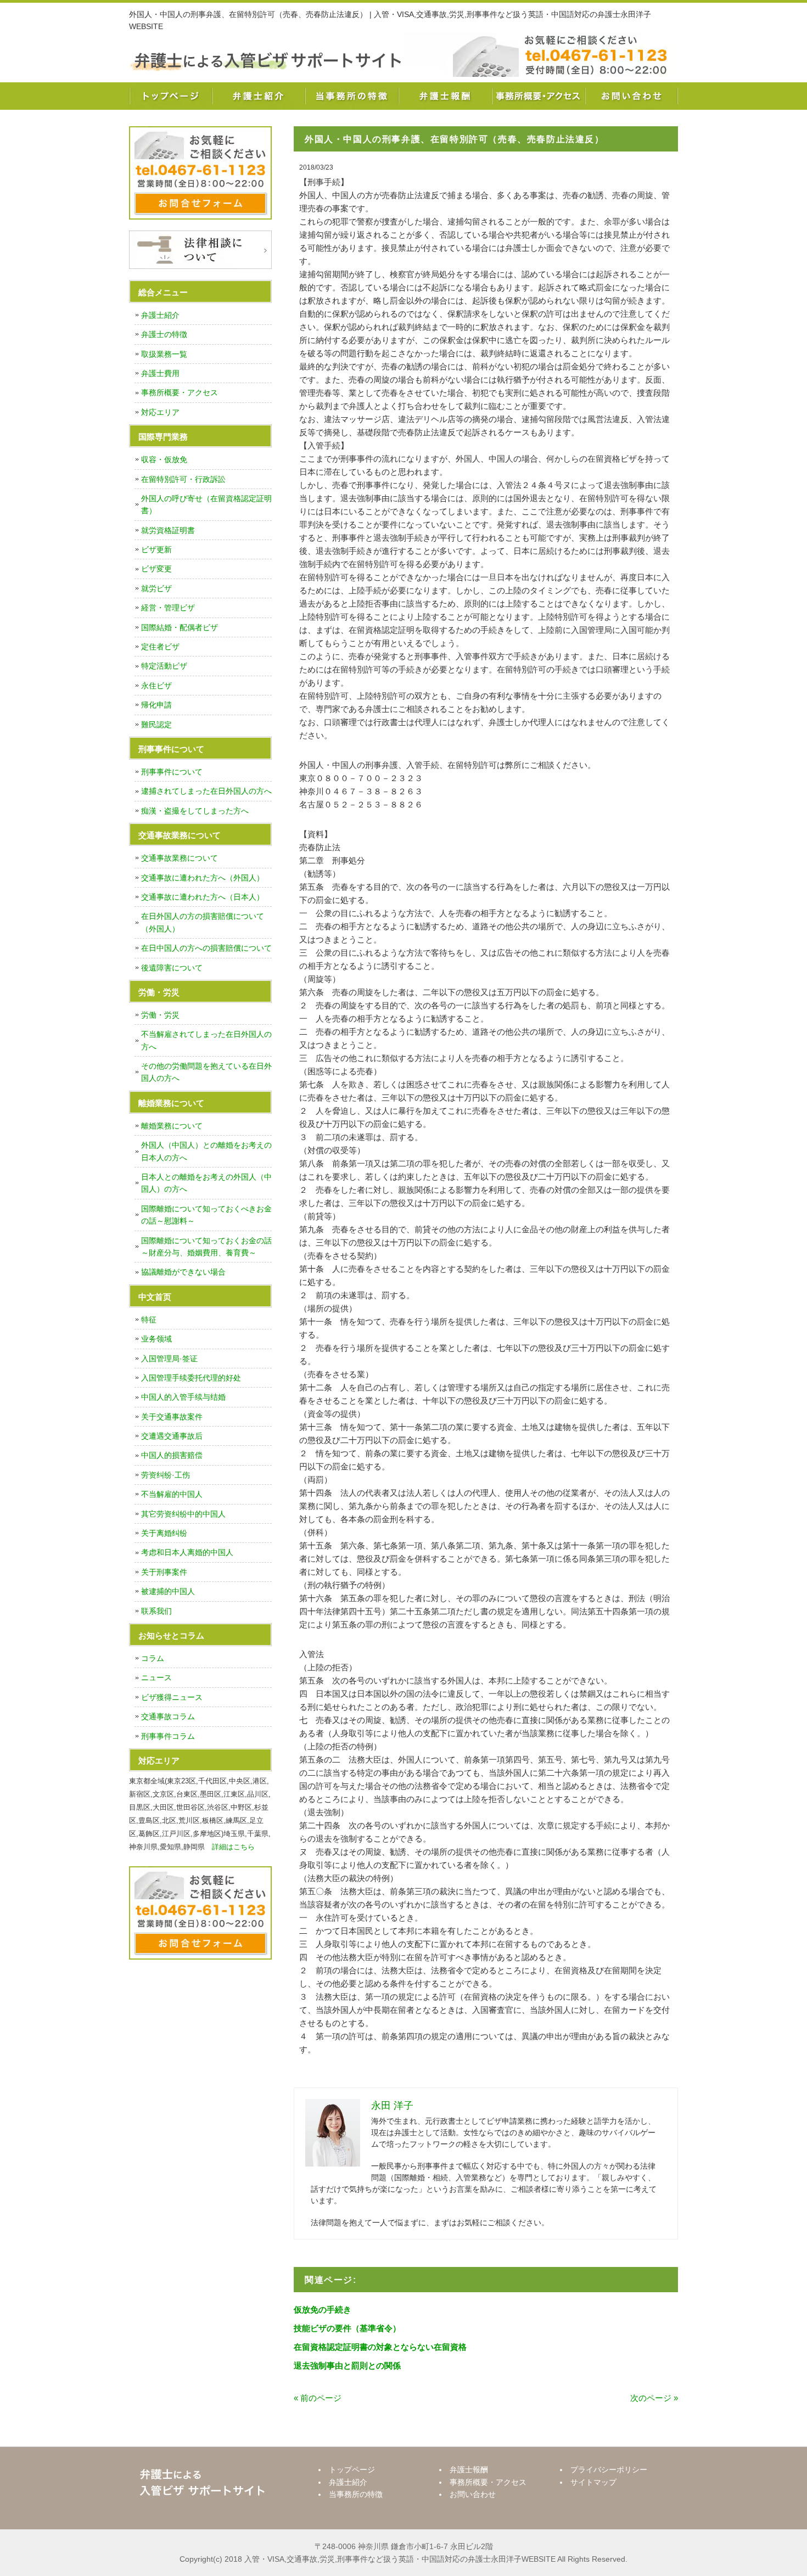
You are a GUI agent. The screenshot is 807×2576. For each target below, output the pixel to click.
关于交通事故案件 (172, 1417)
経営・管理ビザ (168, 608)
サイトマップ (593, 2482)
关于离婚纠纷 (164, 1533)
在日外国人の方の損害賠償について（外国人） (203, 922)
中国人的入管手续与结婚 (183, 1397)
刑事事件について (172, 772)
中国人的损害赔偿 (172, 1455)
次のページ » (654, 2398)
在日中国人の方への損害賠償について (206, 948)
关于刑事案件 (164, 1572)
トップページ (170, 96)
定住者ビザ (160, 647)
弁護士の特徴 (164, 334)
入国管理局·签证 (169, 1359)
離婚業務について (172, 1126)
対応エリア (160, 412)
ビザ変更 (156, 569)
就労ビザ (156, 588)
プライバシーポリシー (609, 2470)
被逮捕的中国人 (168, 1591)
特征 (149, 1320)
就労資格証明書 (168, 530)
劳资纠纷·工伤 (166, 1475)
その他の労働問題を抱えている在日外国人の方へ (206, 1072)
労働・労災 (160, 1015)
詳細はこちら (233, 1847)
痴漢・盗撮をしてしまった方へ (195, 811)
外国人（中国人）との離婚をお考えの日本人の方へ (206, 1151)
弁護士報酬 (445, 96)
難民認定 (156, 725)
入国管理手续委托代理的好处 (191, 1378)
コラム (153, 1658)
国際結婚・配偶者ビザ (180, 627)
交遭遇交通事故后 (172, 1436)
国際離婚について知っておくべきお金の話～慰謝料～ (206, 1215)
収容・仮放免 (164, 459)
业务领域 (156, 1339)
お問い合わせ (631, 96)
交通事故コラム (168, 1716)
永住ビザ (156, 686)
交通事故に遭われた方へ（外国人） (203, 878)
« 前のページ (318, 2398)
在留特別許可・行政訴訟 (183, 479)
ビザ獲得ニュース (172, 1697)
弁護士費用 (160, 373)
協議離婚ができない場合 (183, 1272)
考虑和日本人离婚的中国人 (187, 1552)
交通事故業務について (180, 858)
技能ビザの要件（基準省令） (347, 2328)
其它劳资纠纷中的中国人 (183, 1514)
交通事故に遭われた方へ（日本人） (203, 897)
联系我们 (156, 1611)
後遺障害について (172, 968)
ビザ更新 (156, 549)
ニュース (156, 1677)
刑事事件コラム (168, 1736)
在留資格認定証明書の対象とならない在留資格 (380, 2347)
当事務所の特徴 (351, 96)
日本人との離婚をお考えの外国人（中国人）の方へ (206, 1183)
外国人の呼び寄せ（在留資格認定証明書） (206, 504)
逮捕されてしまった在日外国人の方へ (206, 791)
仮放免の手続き (323, 2310)
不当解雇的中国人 (172, 1494)
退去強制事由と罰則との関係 (347, 2365)
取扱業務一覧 (164, 354)
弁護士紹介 (258, 96)
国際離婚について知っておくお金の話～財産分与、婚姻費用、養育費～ (206, 1247)
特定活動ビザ (164, 666)
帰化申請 (156, 705)
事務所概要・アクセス (538, 96)
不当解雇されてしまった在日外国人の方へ (206, 1040)
